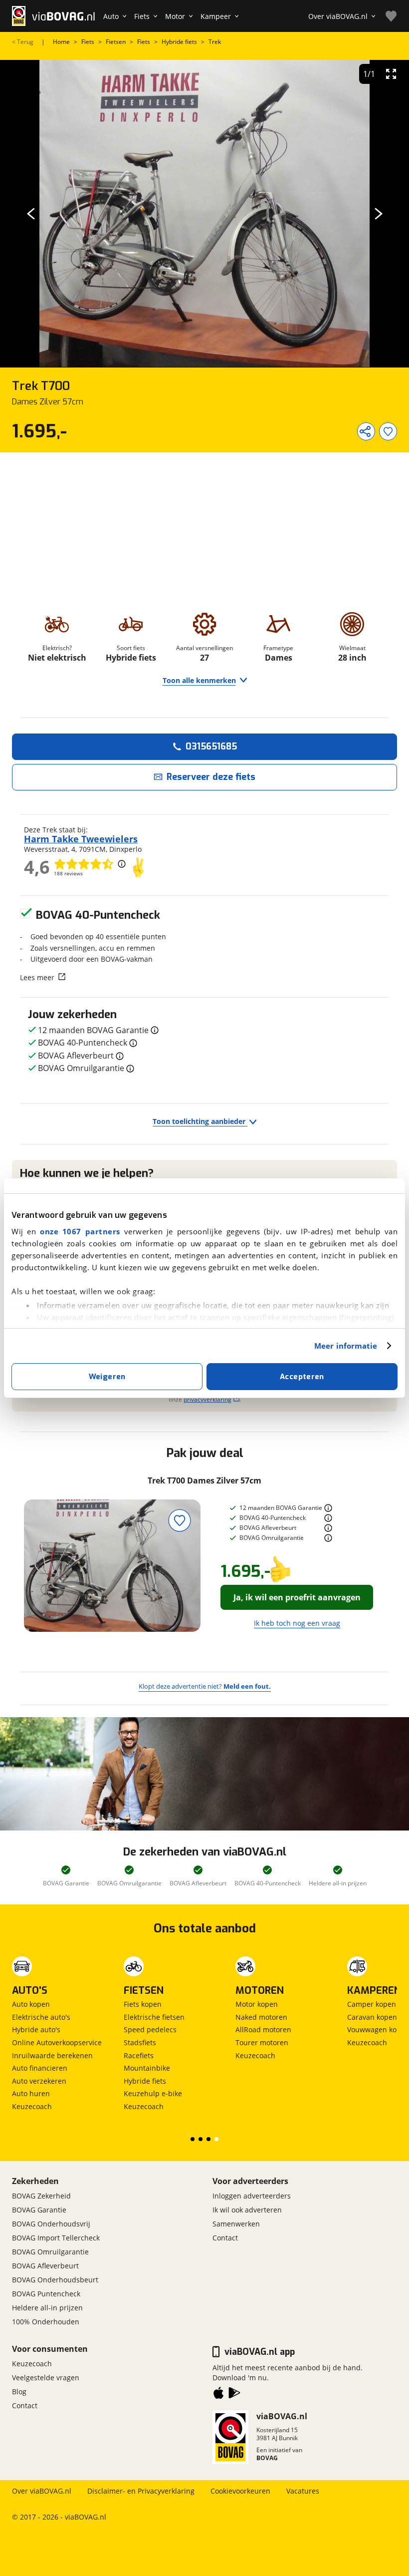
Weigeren (107, 1377)
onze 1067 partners (80, 1231)
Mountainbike (147, 2068)
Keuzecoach (32, 2106)
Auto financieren (40, 2068)
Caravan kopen (372, 2017)
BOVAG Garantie (39, 2210)
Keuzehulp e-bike (153, 2093)
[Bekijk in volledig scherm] (391, 74)
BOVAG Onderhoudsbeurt (55, 2280)
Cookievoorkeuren (240, 2491)
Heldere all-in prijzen (47, 2308)
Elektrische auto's (41, 2017)
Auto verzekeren (39, 2081)
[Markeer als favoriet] (180, 1520)
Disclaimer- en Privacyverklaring (141, 2491)
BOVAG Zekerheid (41, 2196)
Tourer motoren (262, 2042)
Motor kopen (257, 2004)
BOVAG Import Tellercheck (56, 2238)
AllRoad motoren (263, 2029)
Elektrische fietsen (154, 2017)
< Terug (23, 42)
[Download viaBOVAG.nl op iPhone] (218, 2395)
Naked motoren (261, 2017)
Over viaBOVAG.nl (42, 2491)
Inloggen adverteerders (252, 2196)
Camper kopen (372, 2004)
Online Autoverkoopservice (57, 2042)
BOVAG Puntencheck (46, 2294)
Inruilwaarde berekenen (52, 2055)
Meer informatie (346, 1346)
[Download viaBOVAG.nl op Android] (234, 2395)
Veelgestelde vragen (46, 2378)
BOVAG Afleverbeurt (45, 2266)
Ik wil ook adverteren (247, 2210)
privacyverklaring (207, 1399)
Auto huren (31, 2093)
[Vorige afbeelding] (31, 214)
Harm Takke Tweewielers (81, 839)
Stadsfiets (140, 2042)
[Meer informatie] (328, 1508)
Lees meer (37, 977)
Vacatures (303, 2491)
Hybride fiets (145, 2081)
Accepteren (302, 1377)
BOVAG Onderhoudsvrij (51, 2224)
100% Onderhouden (46, 2322)
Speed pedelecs (150, 2029)
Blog (19, 2392)
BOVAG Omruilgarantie (50, 2252)
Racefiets (139, 2055)
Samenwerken (236, 2224)
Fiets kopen (143, 2004)
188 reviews (68, 873)
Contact (225, 2238)
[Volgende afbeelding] (378, 214)
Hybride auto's (36, 2029)
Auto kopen (31, 2004)
